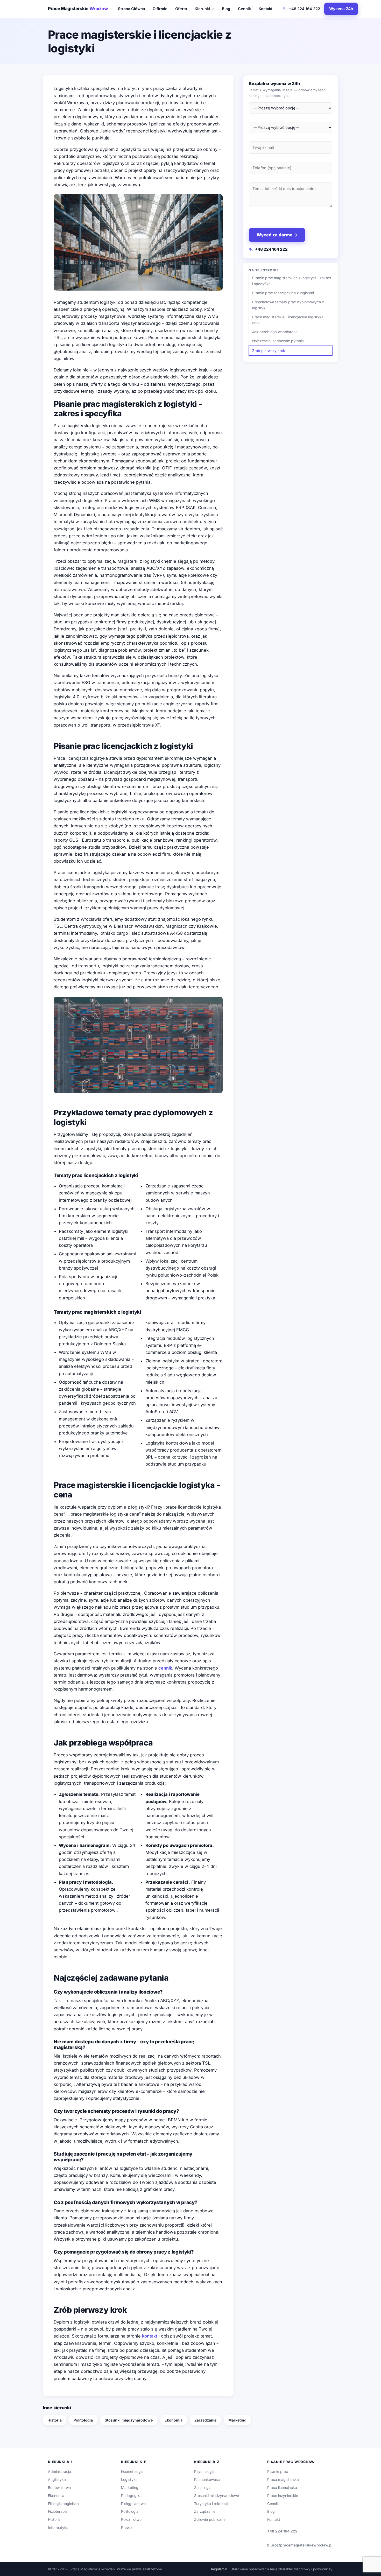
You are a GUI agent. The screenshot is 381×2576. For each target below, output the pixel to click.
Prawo (126, 2528)
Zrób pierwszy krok (269, 351)
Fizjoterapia (58, 2511)
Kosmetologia (132, 2472)
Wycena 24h (341, 9)
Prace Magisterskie (78, 9)
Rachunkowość (207, 2480)
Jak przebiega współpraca (275, 332)
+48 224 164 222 (304, 9)
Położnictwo (131, 2519)
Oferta (181, 9)
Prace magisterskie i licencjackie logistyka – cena (289, 320)
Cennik (244, 9)
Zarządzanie (205, 2420)
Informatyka (58, 2528)
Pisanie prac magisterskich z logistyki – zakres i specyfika (292, 281)
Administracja (59, 2472)
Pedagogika (131, 2496)
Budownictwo (59, 2488)
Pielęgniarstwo (133, 2504)
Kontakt (266, 9)
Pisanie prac (278, 2472)
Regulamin (219, 2569)
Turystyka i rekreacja (212, 2504)
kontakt (150, 2336)
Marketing (237, 2420)
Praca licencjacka (282, 2488)
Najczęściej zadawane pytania (278, 341)
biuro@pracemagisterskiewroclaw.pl (300, 2545)
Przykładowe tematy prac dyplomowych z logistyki (288, 305)
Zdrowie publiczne (210, 2519)
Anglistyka (57, 2480)
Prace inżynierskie (283, 2496)
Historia (55, 2420)
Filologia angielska (63, 2504)
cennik (165, 1668)
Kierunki (202, 9)
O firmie (160, 9)
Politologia (83, 2420)
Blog (226, 9)
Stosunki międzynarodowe (129, 2420)
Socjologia (203, 2488)
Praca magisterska (283, 2480)
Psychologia (204, 2472)
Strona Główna (131, 9)
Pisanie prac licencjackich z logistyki (283, 293)
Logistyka (129, 2480)
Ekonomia (174, 2420)
